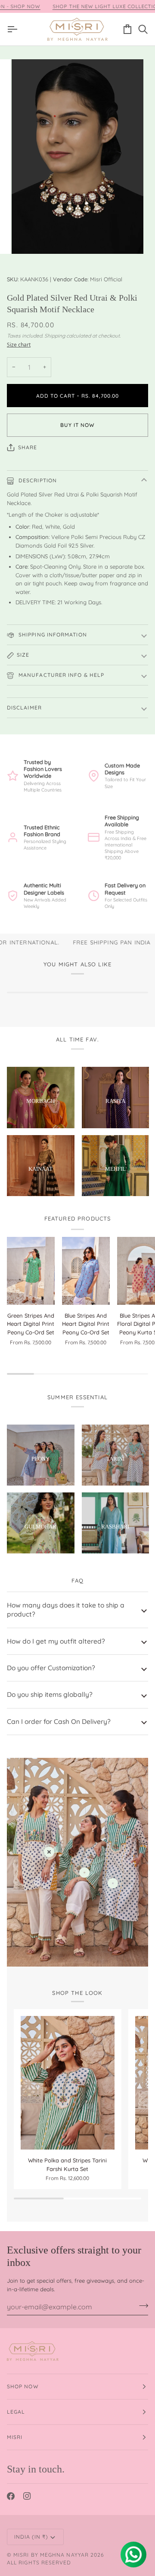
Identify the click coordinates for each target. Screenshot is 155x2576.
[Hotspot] (49, 1852)
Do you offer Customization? (51, 1668)
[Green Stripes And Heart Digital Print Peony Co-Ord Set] (31, 1271)
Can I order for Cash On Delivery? (59, 1721)
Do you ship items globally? (50, 1694)
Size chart (19, 345)
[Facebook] (11, 2496)
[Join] (141, 2305)
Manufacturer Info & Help (60, 675)
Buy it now (78, 425)
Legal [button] (16, 2412)
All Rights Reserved (39, 2562)
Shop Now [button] (23, 2386)
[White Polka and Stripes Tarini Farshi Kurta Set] (68, 2083)
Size (23, 655)
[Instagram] (27, 2496)
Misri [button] (15, 2437)
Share (28, 447)
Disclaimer (24, 708)
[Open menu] (15, 29)
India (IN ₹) (31, 2537)
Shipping (55, 336)
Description (37, 480)
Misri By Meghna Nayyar (51, 2555)
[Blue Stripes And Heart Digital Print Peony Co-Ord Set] (86, 1271)
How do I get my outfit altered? (56, 1641)
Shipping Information (52, 635)
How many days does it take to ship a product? (66, 1609)
